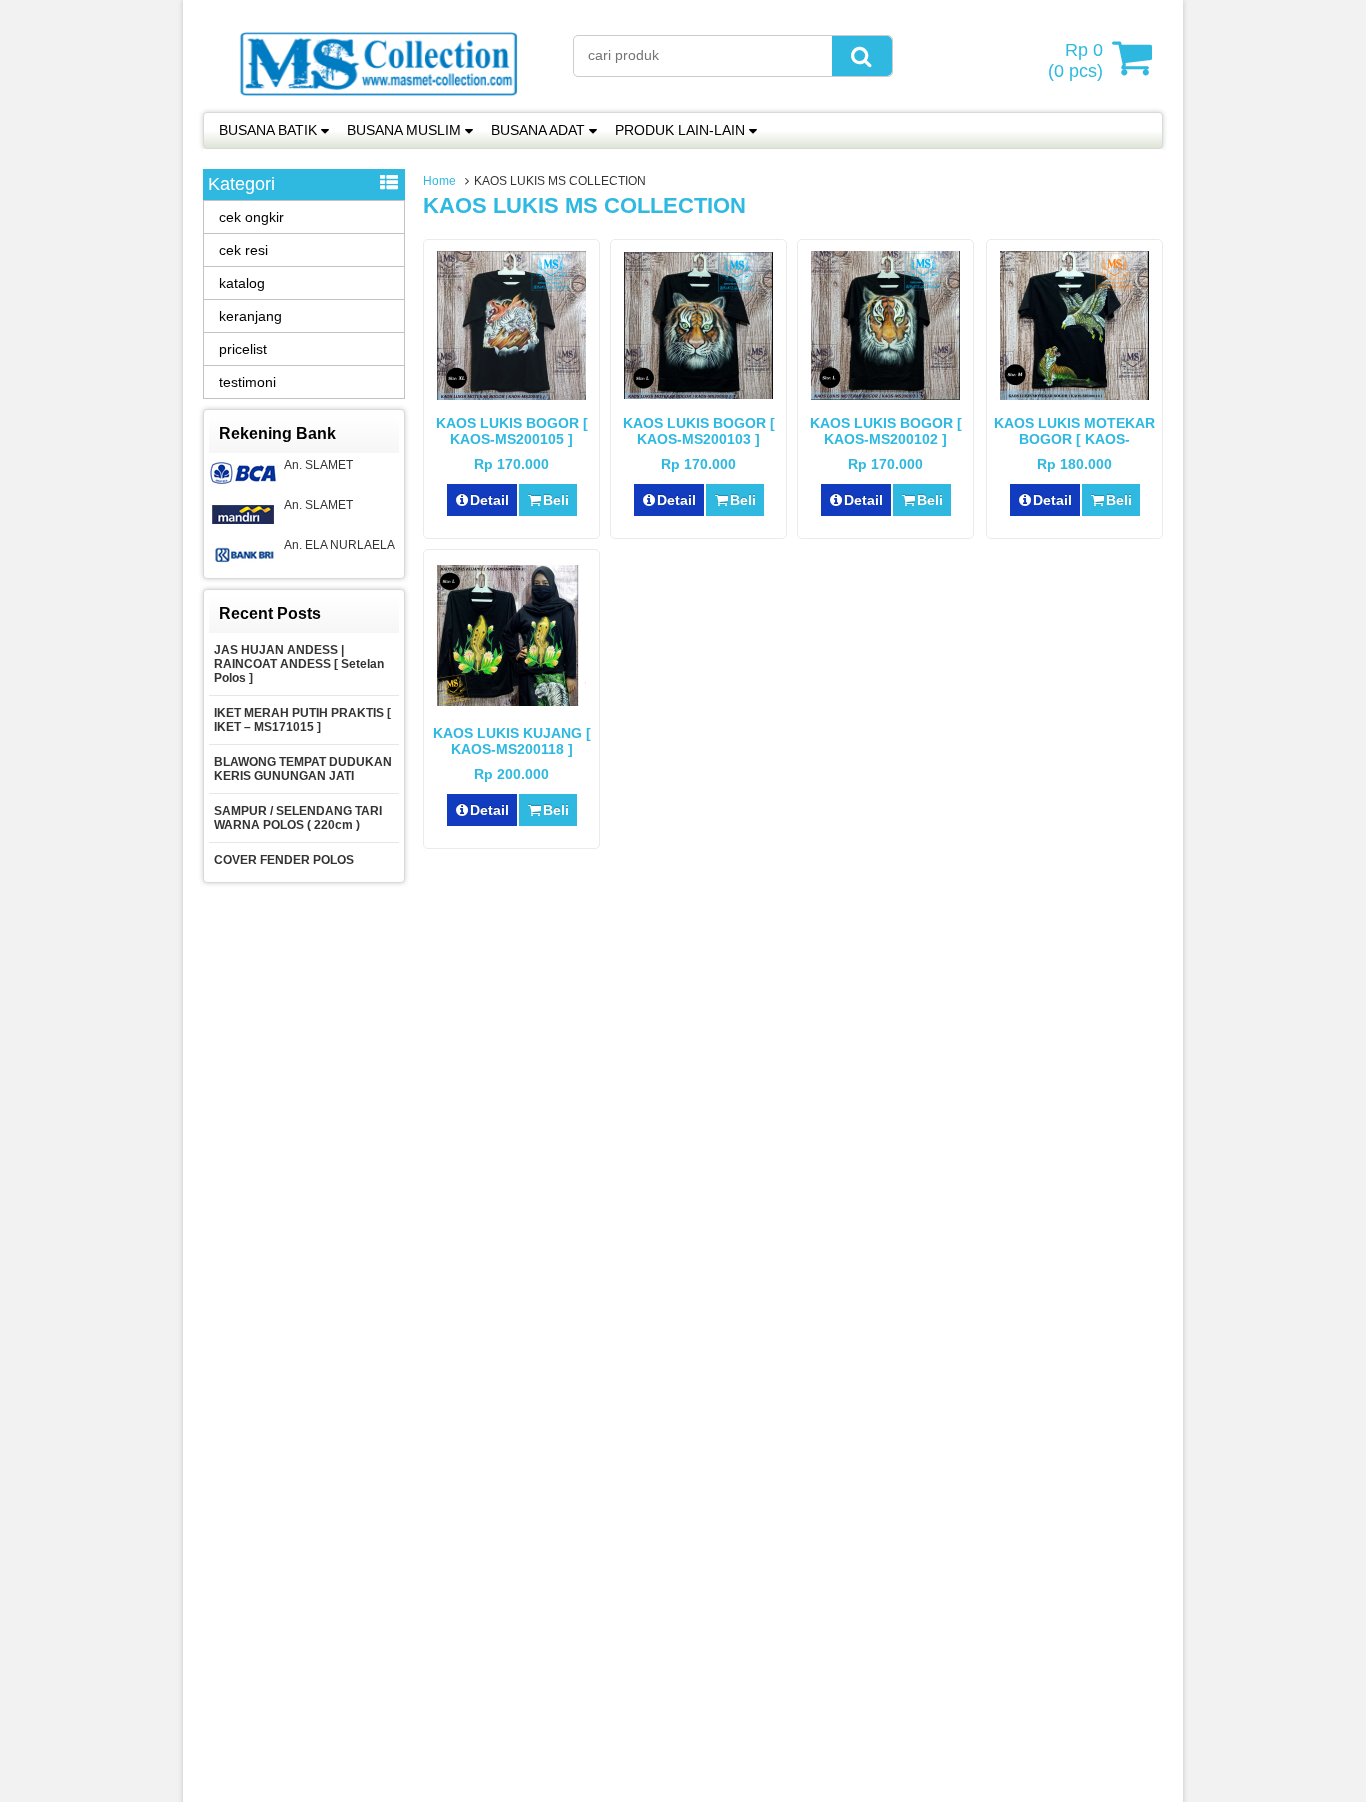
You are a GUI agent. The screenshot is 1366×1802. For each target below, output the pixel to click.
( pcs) (1075, 60)
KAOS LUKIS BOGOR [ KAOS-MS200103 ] (699, 431)
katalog (242, 283)
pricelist (243, 349)
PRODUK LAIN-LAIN (680, 130)
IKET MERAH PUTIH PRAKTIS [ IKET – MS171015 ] (302, 720)
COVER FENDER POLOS (285, 860)
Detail (489, 500)
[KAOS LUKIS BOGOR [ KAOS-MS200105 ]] (511, 395)
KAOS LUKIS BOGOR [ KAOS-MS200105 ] (512, 431)
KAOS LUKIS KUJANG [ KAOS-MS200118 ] (512, 741)
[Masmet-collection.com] (378, 102)
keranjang (250, 316)
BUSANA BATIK (268, 130)
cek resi (243, 250)
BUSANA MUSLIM (404, 130)
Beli (556, 500)
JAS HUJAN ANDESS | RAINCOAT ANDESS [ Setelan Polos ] (299, 664)
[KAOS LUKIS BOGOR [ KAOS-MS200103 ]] (698, 394)
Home (439, 181)
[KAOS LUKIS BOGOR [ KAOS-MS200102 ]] (885, 395)
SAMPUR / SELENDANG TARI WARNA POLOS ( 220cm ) (298, 818)
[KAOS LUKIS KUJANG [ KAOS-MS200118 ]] (511, 701)
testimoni (247, 382)
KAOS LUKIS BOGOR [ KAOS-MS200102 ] (886, 431)
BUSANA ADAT (538, 130)
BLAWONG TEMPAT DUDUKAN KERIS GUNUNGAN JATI (303, 769)
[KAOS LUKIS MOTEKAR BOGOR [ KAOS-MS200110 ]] (1074, 395)
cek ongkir (251, 217)
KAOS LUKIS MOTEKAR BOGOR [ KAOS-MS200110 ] (1074, 439)
